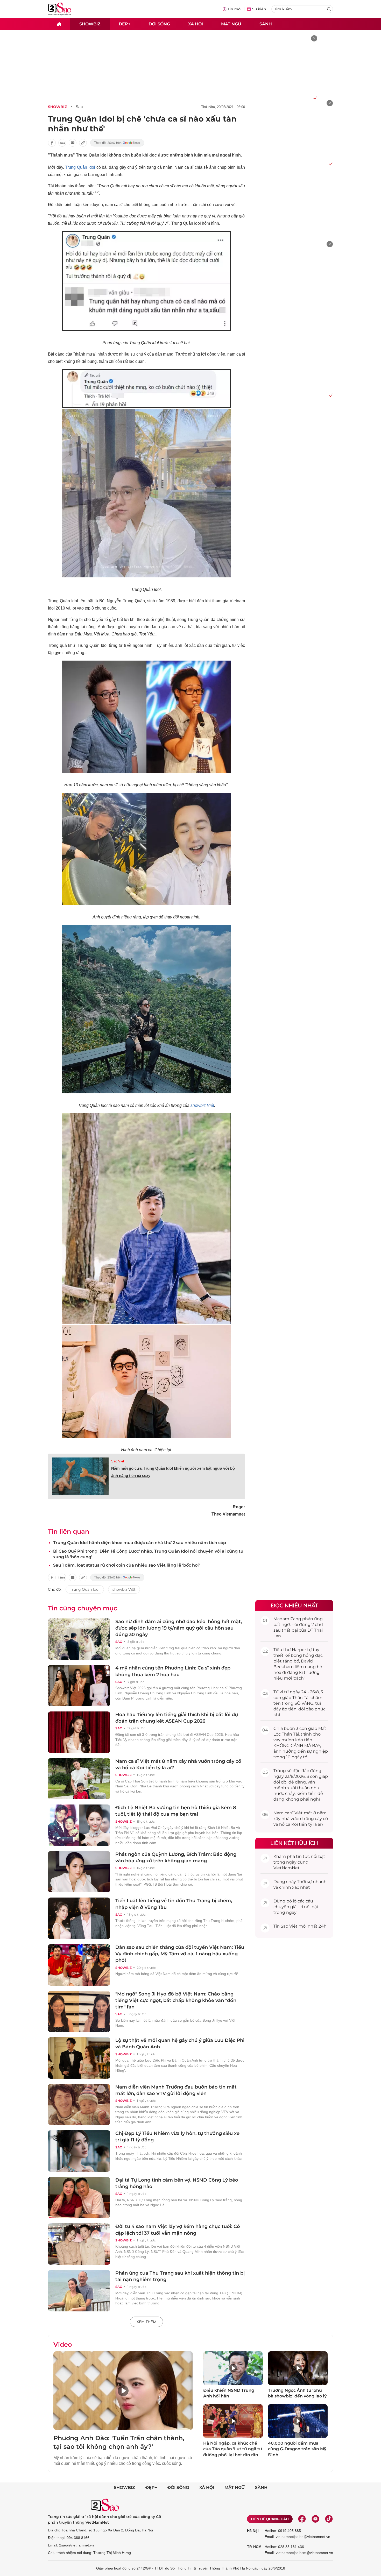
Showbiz (90, 24)
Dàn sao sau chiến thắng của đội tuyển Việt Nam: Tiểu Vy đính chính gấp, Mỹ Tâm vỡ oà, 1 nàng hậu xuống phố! (180, 1954)
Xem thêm (146, 2322)
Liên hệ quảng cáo (270, 2519)
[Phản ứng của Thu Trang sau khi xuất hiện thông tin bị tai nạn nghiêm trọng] (79, 2291)
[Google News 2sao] (117, 143)
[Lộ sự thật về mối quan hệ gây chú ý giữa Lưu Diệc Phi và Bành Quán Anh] (79, 2058)
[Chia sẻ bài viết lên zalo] (62, 143)
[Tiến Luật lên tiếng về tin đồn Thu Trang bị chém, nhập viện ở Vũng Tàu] (79, 1918)
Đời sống (159, 24)
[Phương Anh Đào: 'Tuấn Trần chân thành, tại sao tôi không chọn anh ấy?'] (123, 2391)
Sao (79, 107)
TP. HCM (254, 2547)
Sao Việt (118, 1461)
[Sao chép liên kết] (83, 143)
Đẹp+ (125, 24)
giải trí (297, 1907)
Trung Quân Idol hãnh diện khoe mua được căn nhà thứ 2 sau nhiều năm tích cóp (140, 1543)
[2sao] (59, 24)
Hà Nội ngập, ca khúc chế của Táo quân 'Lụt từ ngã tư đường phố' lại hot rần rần (233, 2449)
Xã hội (196, 24)
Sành (266, 24)
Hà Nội (253, 2531)
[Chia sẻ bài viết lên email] (73, 143)
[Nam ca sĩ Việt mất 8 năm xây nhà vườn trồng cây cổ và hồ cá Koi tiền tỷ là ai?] (79, 1779)
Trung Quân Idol (80, 167)
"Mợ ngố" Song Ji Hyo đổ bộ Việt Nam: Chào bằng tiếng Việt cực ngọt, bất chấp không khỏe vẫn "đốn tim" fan (176, 2000)
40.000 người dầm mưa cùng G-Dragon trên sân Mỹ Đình (297, 2449)
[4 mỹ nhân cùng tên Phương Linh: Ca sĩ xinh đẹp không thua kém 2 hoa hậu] (79, 1686)
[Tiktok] (329, 2519)
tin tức (303, 1856)
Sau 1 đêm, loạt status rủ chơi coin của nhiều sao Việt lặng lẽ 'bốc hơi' (126, 1565)
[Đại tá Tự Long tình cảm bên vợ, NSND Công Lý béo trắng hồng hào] (79, 2198)
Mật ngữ (231, 24)
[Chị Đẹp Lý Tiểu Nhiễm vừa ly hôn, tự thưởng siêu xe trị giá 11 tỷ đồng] (79, 2151)
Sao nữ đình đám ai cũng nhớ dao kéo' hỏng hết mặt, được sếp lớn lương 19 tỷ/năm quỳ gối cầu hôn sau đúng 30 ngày (179, 1628)
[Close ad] (314, 38)
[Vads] (314, 98)
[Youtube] (315, 2519)
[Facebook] (302, 2519)
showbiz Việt (202, 1105)
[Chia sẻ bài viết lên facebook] (52, 143)
